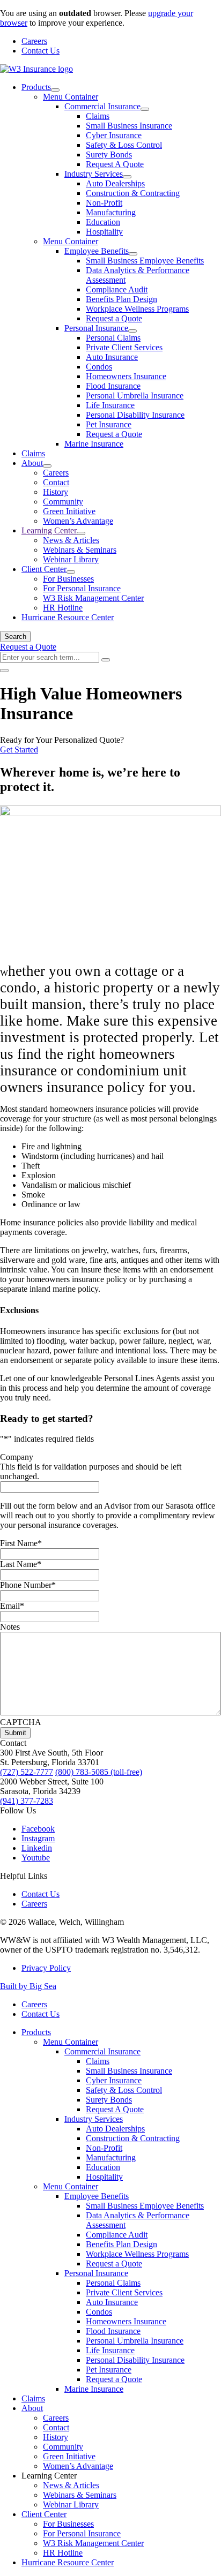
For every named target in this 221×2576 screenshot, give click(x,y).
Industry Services (94, 174)
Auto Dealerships (115, 183)
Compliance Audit (117, 289)
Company (17, 1457)
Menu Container (71, 97)
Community (63, 502)
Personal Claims (113, 338)
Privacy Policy (46, 1968)
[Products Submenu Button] (55, 90)
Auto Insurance (112, 357)
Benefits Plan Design (121, 299)
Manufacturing (111, 212)
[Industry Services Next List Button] (127, 177)
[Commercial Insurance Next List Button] (145, 109)
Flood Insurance (113, 386)
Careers (34, 41)
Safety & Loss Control (124, 145)
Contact (56, 482)
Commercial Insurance (102, 106)
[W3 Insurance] (36, 69)
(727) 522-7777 (27, 1772)
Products (36, 87)
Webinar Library (71, 559)
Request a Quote (114, 318)
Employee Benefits (97, 251)
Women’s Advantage (78, 521)
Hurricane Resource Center (68, 617)
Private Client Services (124, 347)
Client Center (44, 569)
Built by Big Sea (28, 1986)
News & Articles (71, 540)
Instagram (38, 1838)
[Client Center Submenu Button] (71, 572)
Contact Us (40, 51)
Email (12, 1606)
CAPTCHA (21, 1722)
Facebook (38, 1829)
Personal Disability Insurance (135, 415)
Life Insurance (110, 405)
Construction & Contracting (133, 193)
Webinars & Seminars (80, 550)
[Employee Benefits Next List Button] (133, 254)
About (32, 463)
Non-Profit (104, 203)
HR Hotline (63, 608)
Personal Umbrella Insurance (135, 396)
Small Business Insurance (129, 126)
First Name (21, 1543)
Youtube (36, 1858)
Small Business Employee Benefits (145, 261)
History (56, 492)
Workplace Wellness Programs (137, 309)
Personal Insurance (96, 328)
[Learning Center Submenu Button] (81, 533)
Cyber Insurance (114, 135)
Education (103, 222)
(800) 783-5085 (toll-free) (99, 1772)
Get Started (19, 750)
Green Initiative (69, 511)
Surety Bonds (109, 155)
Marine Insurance (94, 444)
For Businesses (68, 579)
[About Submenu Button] (47, 466)
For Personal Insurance (82, 588)
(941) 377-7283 (27, 1801)
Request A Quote (115, 164)
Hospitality (104, 232)
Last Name (21, 1564)
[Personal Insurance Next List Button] (132, 331)
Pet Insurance (109, 424)
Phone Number (28, 1585)
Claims (98, 116)
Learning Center (49, 530)
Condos (99, 367)
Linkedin (37, 1848)
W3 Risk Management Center (93, 598)
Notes (10, 1627)
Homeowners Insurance (126, 376)
